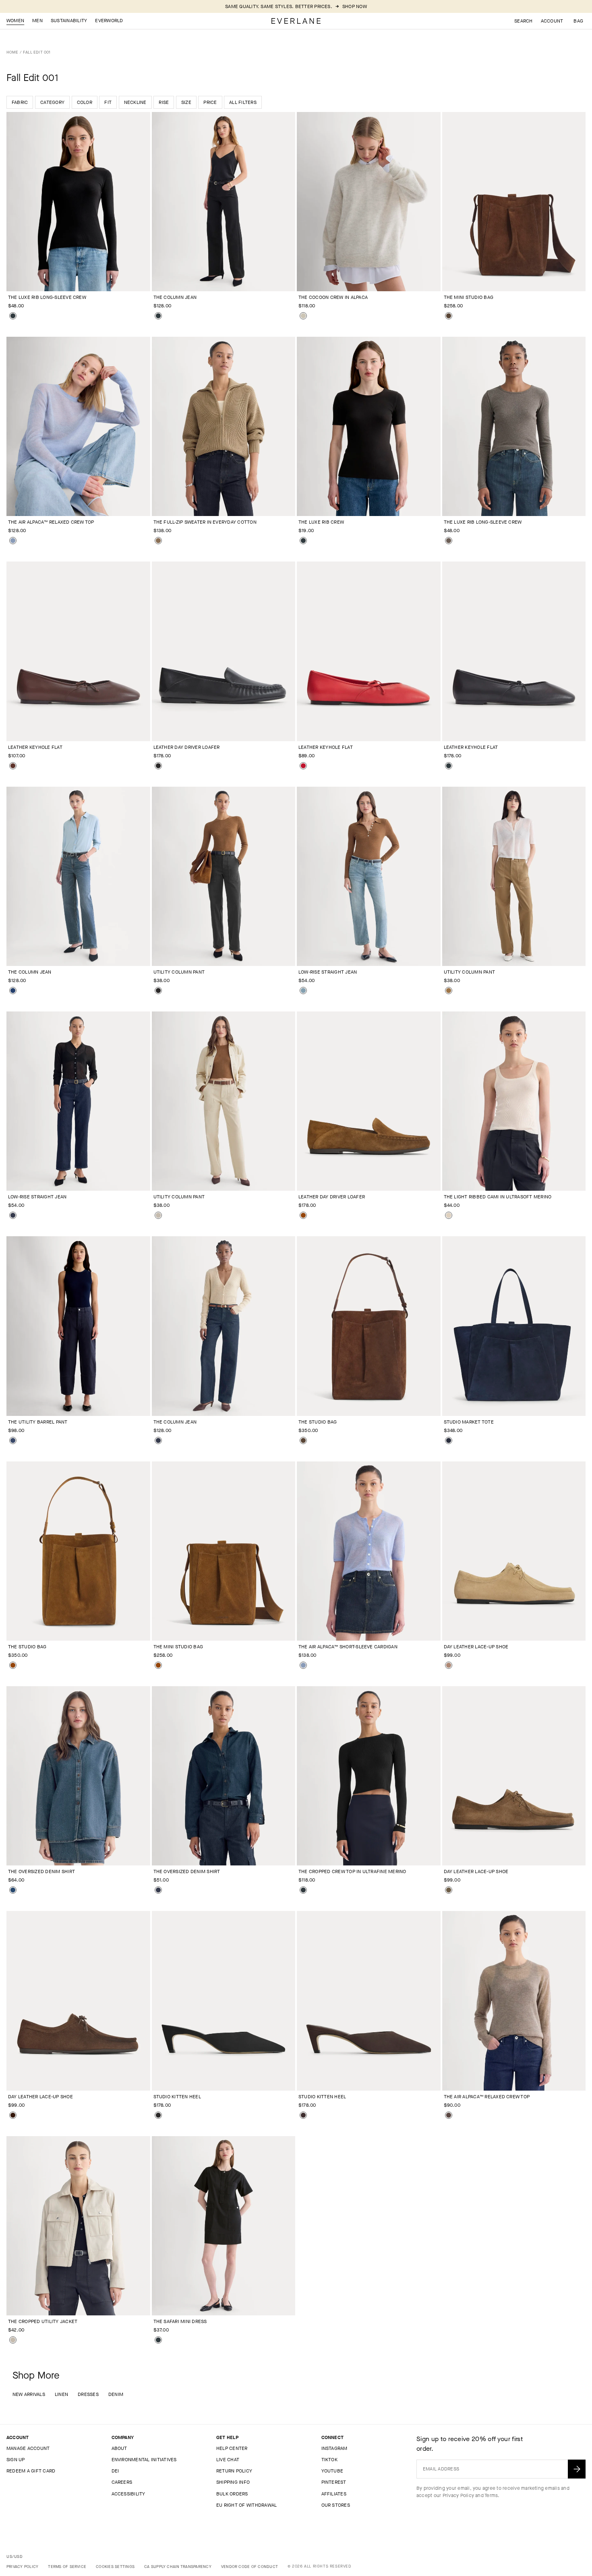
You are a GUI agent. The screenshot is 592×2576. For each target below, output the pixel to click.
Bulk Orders (232, 2494)
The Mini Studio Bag (469, 297)
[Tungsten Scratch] (303, 991)
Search (523, 21)
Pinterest (334, 2482)
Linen (61, 2394)
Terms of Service (67, 2567)
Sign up (16, 2460)
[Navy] (13, 1440)
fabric (20, 102)
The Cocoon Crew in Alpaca (333, 297)
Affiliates (334, 2494)
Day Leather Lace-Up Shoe (476, 1647)
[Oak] (449, 1665)
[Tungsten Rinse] (13, 1215)
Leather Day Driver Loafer (187, 747)
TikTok (329, 2460)
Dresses (88, 2394)
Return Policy (234, 2471)
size (186, 102)
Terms (491, 2495)
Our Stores (336, 2505)
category (52, 102)
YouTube (332, 2471)
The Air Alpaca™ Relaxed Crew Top (51, 522)
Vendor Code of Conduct (249, 2567)
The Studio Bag (318, 1422)
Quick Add (73, 278)
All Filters (243, 102)
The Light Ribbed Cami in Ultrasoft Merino (498, 1197)
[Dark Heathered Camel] (158, 541)
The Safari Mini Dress (180, 2321)
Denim (116, 2394)
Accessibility (128, 2494)
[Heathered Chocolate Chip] (449, 2115)
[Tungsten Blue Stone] (13, 1890)
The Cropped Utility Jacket (43, 2321)
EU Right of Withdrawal (246, 2505)
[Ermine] (449, 991)
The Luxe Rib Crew (321, 522)
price (210, 102)
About (119, 2448)
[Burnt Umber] (13, 766)
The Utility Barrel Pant (38, 1422)
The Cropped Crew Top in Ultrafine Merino (352, 1871)
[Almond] (303, 316)
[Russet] (303, 1215)
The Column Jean (175, 297)
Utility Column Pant (179, 972)
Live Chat (228, 2460)
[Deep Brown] (13, 2115)
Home (12, 52)
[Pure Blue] (158, 1440)
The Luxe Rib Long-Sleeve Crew (47, 297)
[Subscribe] (577, 2469)
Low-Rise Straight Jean (328, 972)
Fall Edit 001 (37, 52)
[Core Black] (158, 991)
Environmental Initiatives (144, 2460)
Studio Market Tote (469, 1422)
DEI (115, 2471)
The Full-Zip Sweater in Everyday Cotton (205, 522)
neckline (135, 102)
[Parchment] (449, 1215)
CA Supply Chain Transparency (178, 2567)
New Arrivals (29, 2394)
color (85, 102)
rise (164, 102)
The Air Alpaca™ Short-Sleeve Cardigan (348, 1647)
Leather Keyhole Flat (35, 747)
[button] (578, 21)
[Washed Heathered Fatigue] (449, 541)
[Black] (13, 316)
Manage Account (28, 2448)
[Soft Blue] (13, 541)
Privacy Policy (458, 2495)
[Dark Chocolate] (303, 2115)
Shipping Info (233, 2482)
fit (108, 102)
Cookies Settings (115, 2567)
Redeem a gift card (31, 2471)
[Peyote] (158, 1215)
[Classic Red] (303, 766)
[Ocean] (13, 991)
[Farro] (449, 1890)
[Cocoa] (449, 316)
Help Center (232, 2448)
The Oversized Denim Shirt (41, 1871)
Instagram (334, 2448)
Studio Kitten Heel (177, 2097)
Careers (122, 2482)
